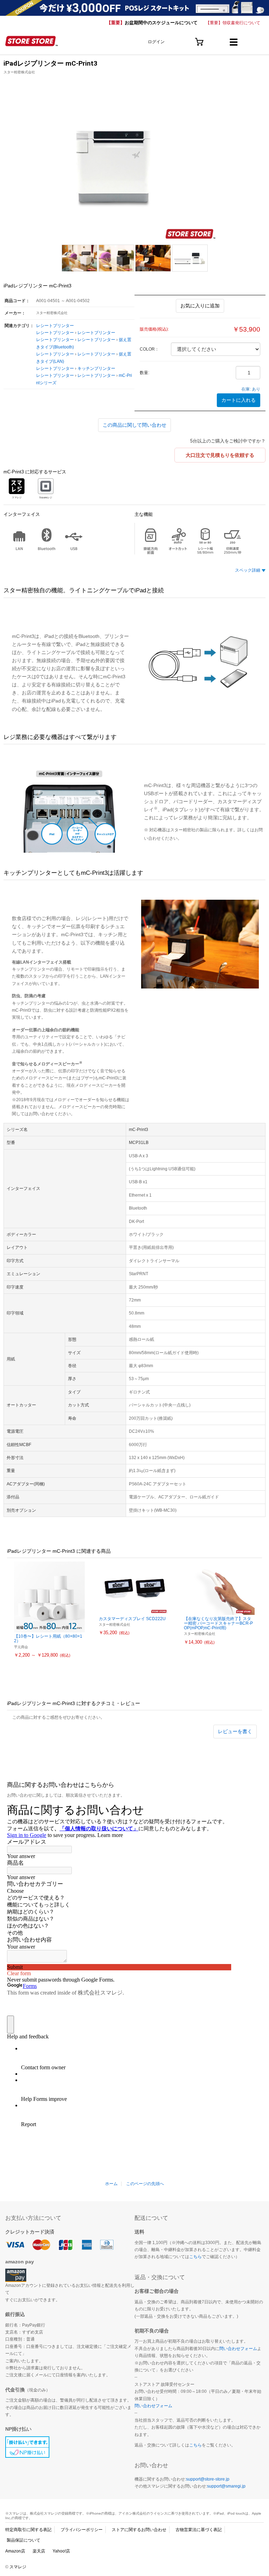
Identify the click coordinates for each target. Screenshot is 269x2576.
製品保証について (23, 2540)
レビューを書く (235, 1731)
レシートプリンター (55, 326)
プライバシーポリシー (82, 2530)
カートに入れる (239, 400)
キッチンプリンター (96, 368)
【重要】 (152, 23)
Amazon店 (15, 2551)
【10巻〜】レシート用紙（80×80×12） (48, 1639)
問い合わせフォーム (238, 2349)
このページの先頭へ (145, 2184)
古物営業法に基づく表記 (199, 2530)
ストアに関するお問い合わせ (139, 2530)
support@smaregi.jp (226, 2486)
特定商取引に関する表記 (28, 2530)
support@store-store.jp (208, 2479)
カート (199, 39)
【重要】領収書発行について (233, 23)
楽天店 (39, 2551)
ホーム (111, 2184)
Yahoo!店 (61, 2551)
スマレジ (18, 2567)
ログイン (156, 42)
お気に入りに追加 (200, 306)
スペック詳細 (248, 570)
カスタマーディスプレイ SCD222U (132, 1619)
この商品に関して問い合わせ (134, 425)
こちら (195, 2257)
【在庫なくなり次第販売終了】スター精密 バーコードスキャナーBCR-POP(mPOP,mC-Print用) (218, 1623)
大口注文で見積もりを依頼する (220, 455)
